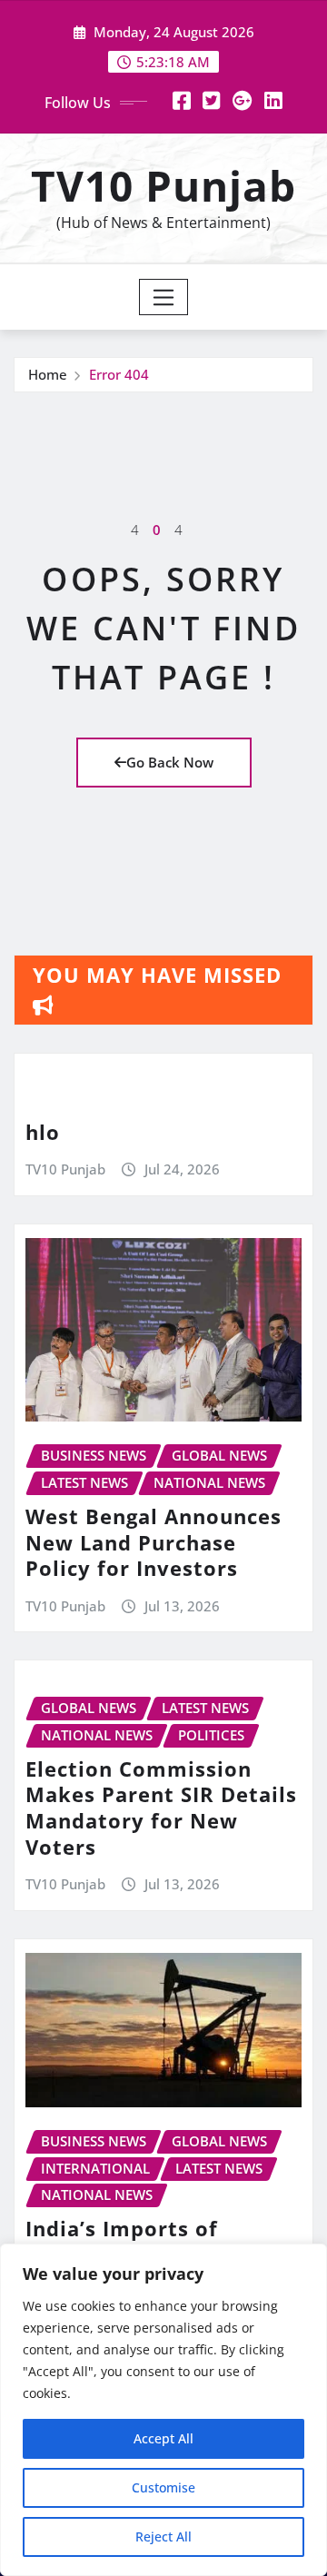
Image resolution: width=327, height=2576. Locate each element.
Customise (163, 2487)
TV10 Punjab (163, 185)
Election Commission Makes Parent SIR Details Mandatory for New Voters (161, 1808)
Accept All (163, 2438)
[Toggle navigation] (164, 297)
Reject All (163, 2536)
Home (48, 374)
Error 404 (119, 374)
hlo (43, 1132)
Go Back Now (170, 762)
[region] (163, 2410)
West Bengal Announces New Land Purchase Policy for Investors (154, 1542)
